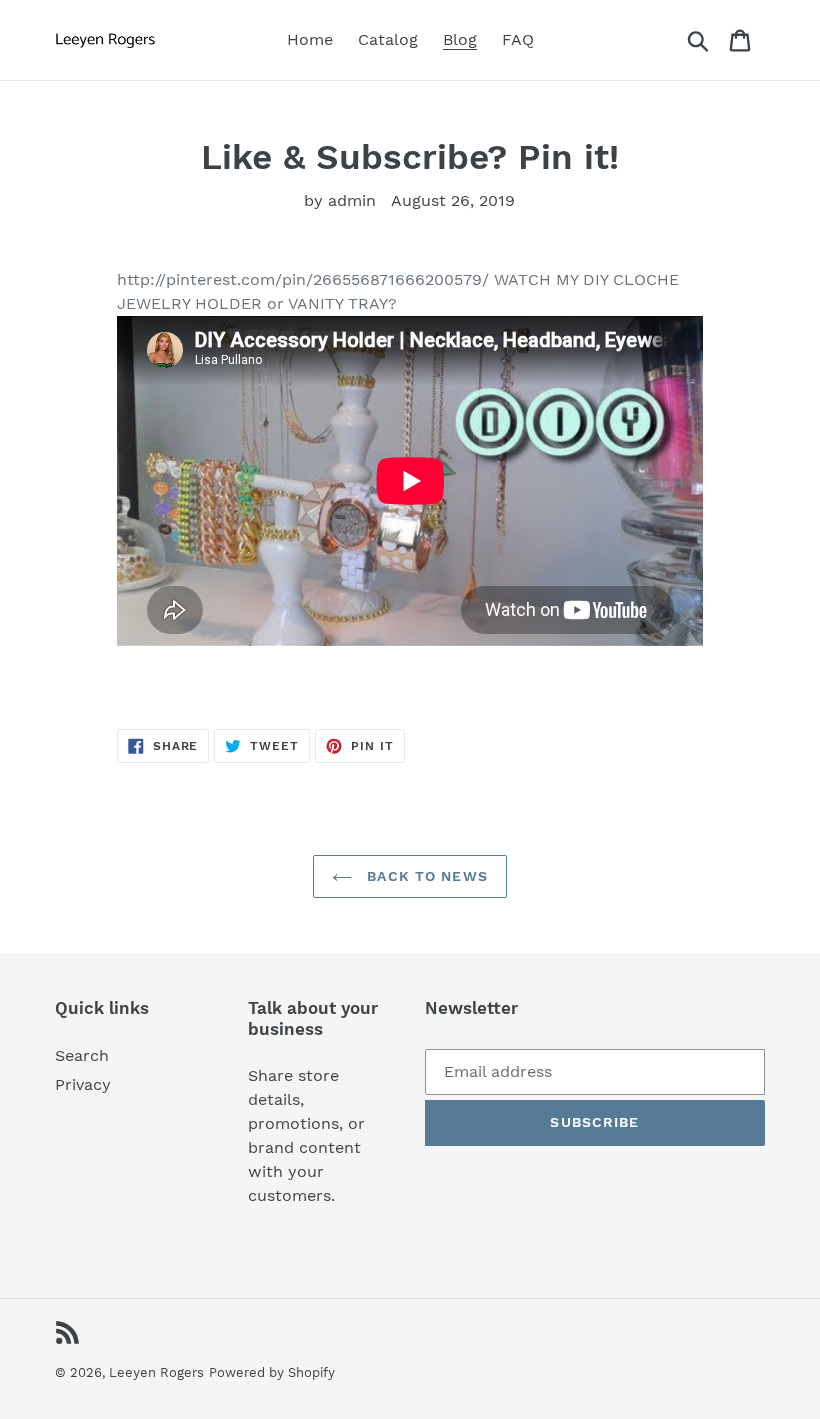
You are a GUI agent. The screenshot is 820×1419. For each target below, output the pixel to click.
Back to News (425, 876)
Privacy (83, 1084)
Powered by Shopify (272, 1372)
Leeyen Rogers (156, 1372)
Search (82, 1055)
